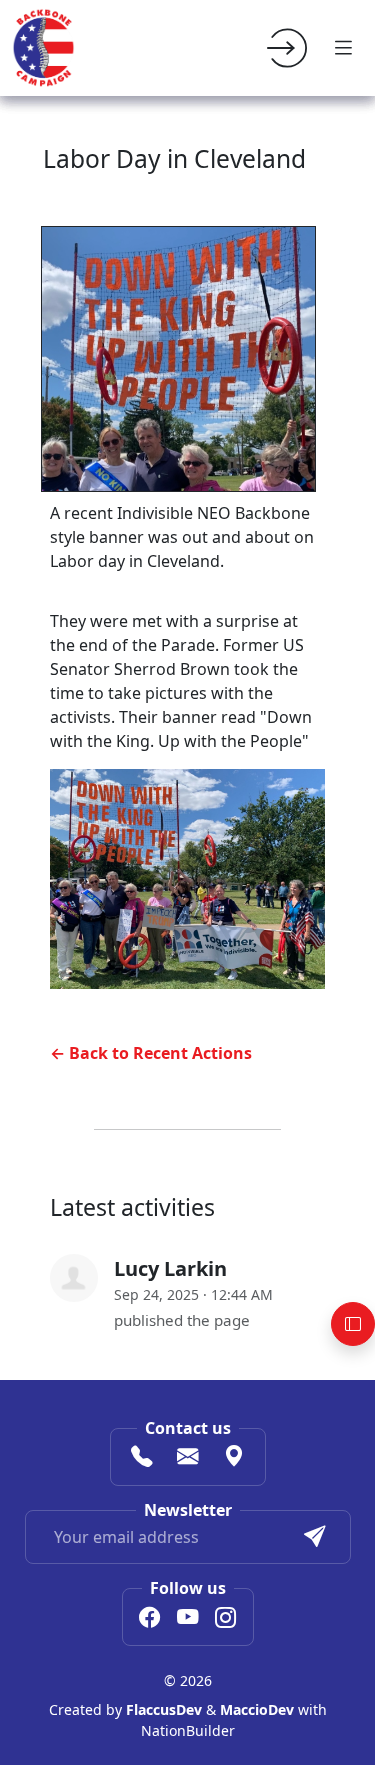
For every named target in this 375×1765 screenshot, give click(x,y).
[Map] (234, 1459)
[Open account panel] (353, 1324)
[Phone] (142, 1459)
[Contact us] (188, 1459)
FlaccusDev (164, 1709)
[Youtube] (188, 1619)
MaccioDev (257, 1709)
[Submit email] (315, 1537)
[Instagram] (226, 1619)
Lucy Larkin (170, 1268)
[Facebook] (150, 1619)
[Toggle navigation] (343, 48)
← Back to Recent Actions (151, 1053)
